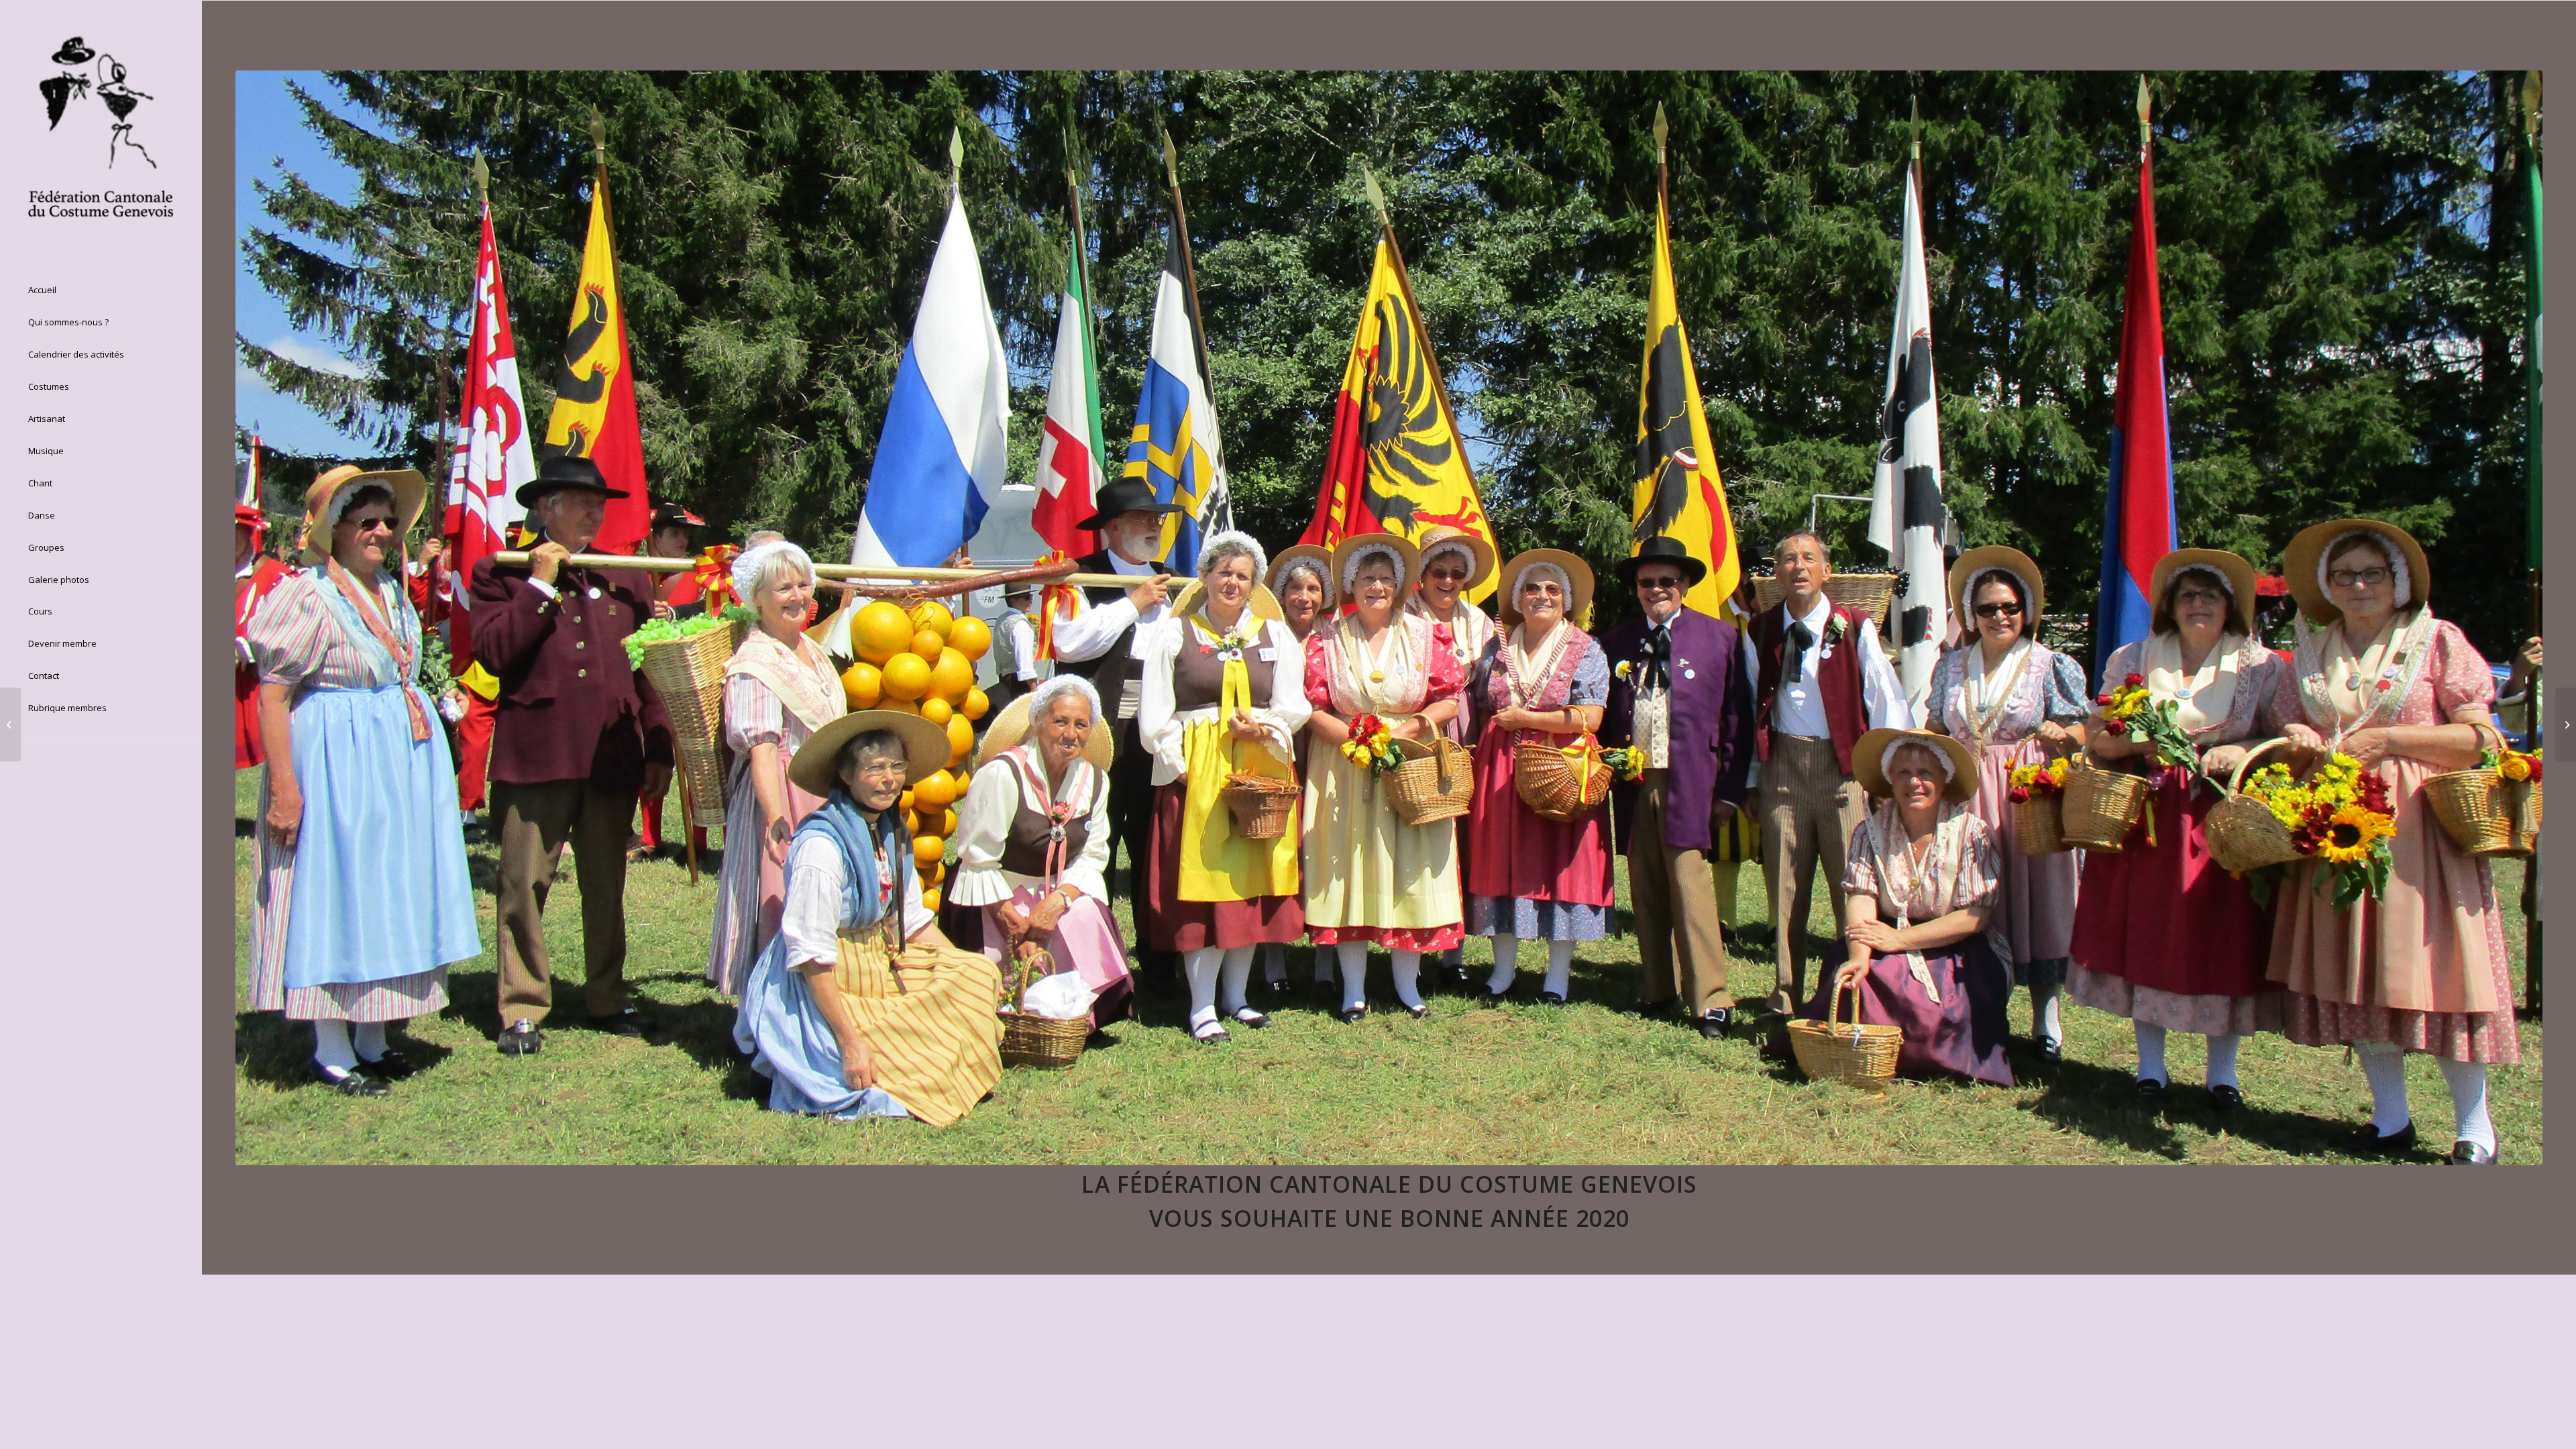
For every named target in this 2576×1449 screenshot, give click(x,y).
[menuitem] (101, 290)
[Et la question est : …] (10, 724)
